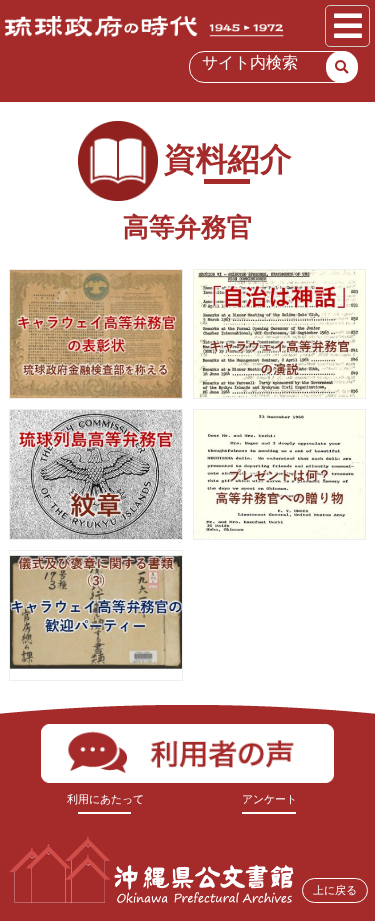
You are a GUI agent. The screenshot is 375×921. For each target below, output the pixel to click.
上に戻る (335, 890)
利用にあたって (105, 799)
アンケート (269, 799)
